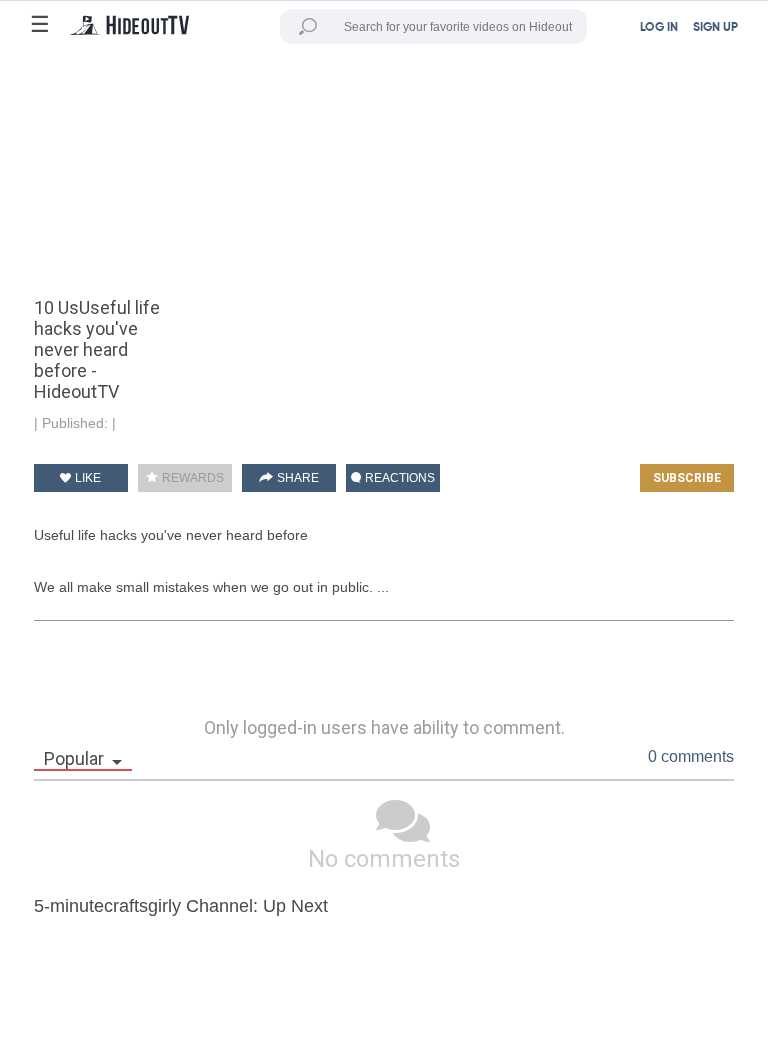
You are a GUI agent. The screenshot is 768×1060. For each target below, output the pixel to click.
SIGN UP (715, 28)
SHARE (296, 478)
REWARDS (191, 478)
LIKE (86, 478)
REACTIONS (398, 478)
